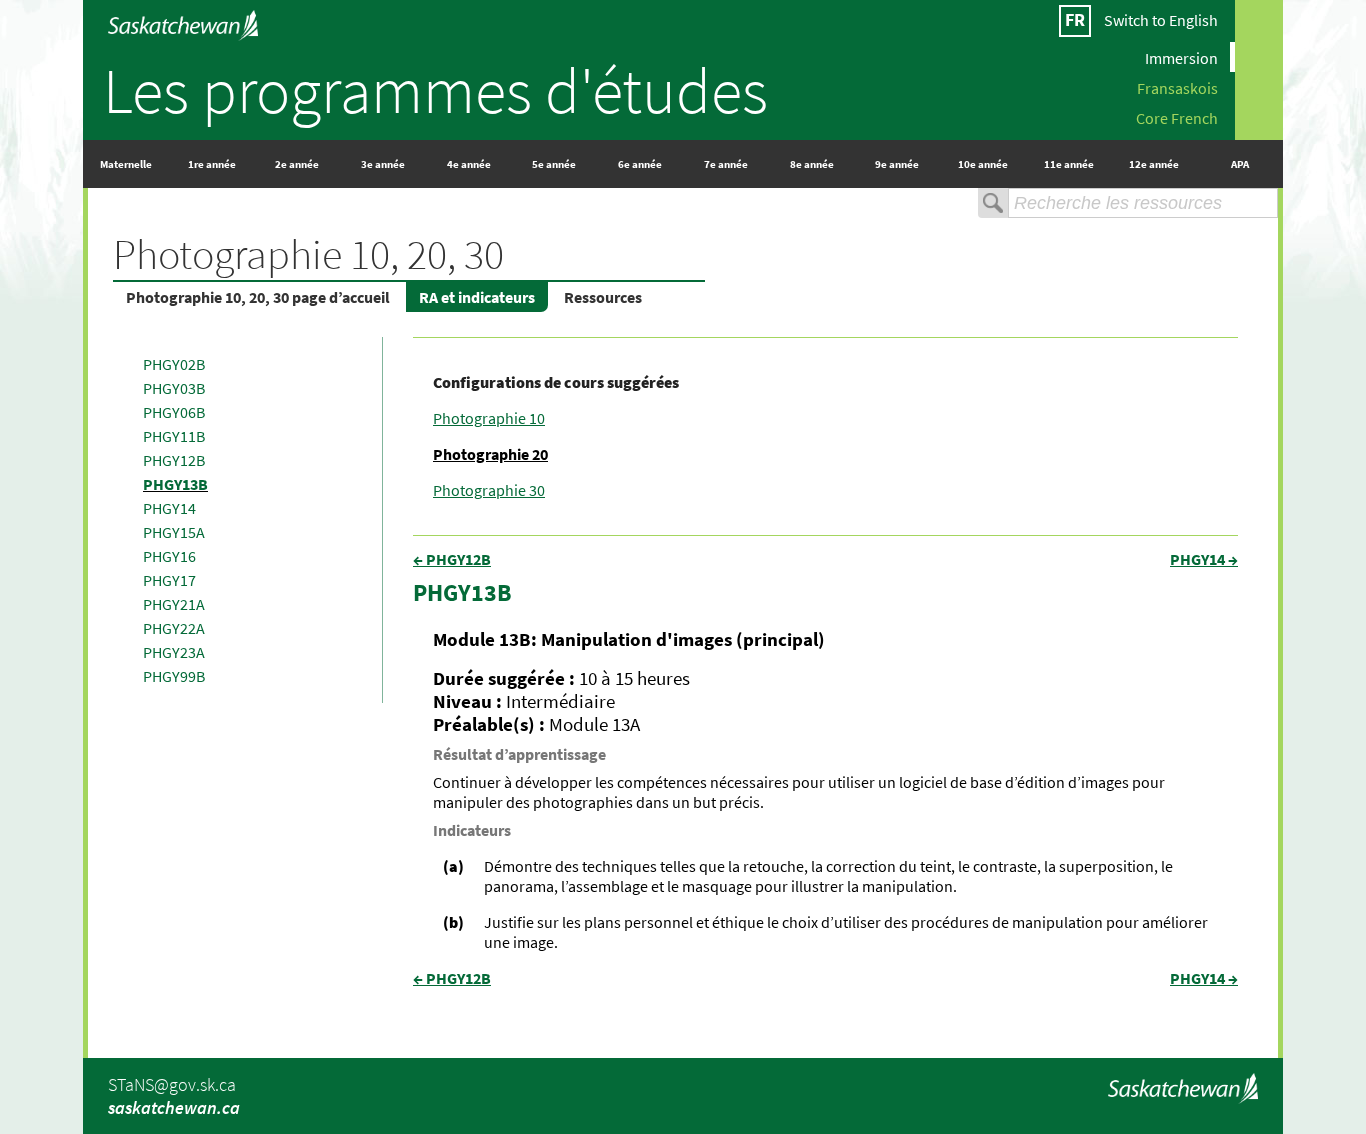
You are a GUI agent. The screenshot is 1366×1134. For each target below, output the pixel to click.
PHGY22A (174, 628)
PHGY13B (175, 484)
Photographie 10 (489, 418)
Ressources (603, 297)
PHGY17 (169, 580)
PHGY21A (174, 604)
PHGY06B (174, 412)
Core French (1177, 117)
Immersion (1181, 57)
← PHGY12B (452, 559)
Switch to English (1161, 20)
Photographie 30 (489, 490)
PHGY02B (174, 364)
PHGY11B (174, 436)
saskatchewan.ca (174, 1107)
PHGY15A (174, 532)
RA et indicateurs (477, 297)
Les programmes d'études (435, 90)
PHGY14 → (1204, 559)
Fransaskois (1177, 87)
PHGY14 (169, 508)
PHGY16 (169, 556)
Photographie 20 (490, 454)
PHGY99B (174, 676)
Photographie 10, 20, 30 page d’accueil (258, 297)
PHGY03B (174, 388)
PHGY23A (174, 652)
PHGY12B (174, 460)
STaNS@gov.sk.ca (172, 1084)
